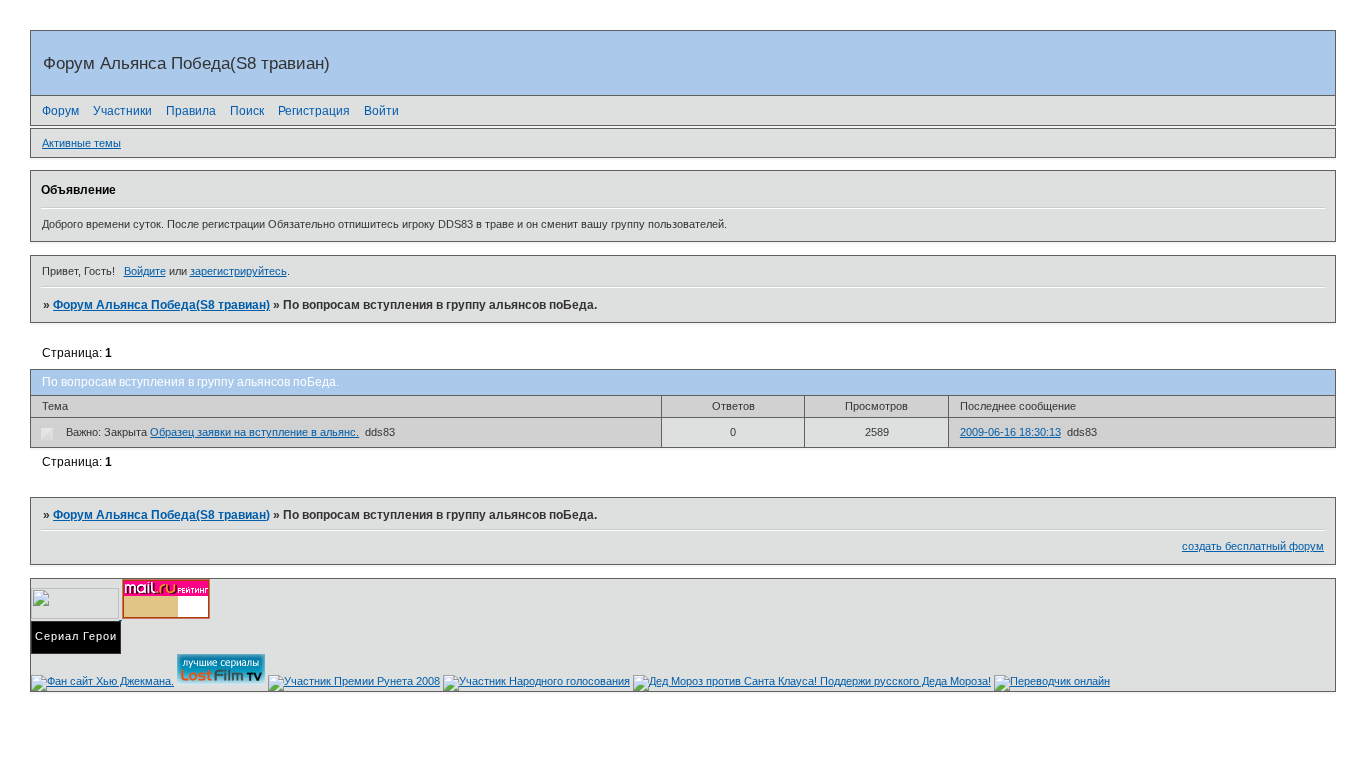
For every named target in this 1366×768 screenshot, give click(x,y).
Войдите (145, 271)
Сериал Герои (76, 636)
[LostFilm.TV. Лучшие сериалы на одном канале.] (221, 681)
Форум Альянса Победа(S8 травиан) (161, 305)
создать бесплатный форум (1253, 546)
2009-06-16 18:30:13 (1010, 432)
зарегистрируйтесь (238, 271)
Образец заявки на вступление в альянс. (254, 432)
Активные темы (81, 143)
